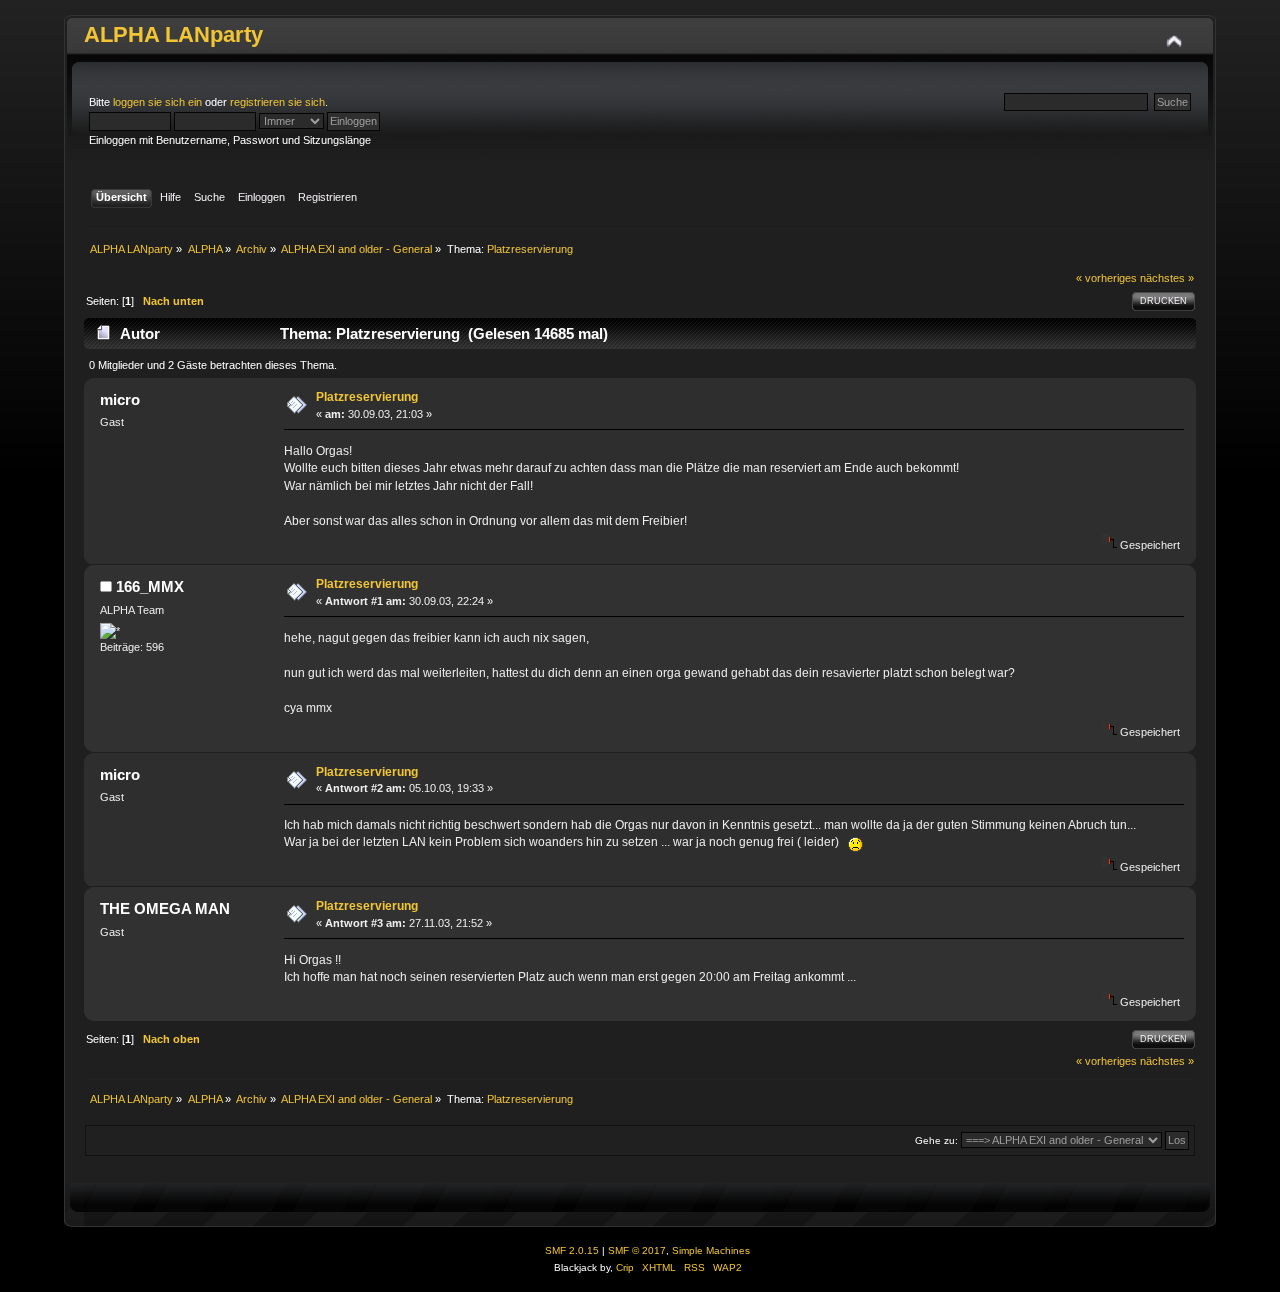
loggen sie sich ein (157, 102)
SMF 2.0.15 (572, 1250)
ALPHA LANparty (173, 34)
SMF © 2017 (637, 1250)
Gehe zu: (936, 1140)
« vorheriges (1106, 278)
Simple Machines (711, 1250)
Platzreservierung (367, 397)
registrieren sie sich (277, 102)
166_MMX (150, 586)
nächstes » (1167, 278)
